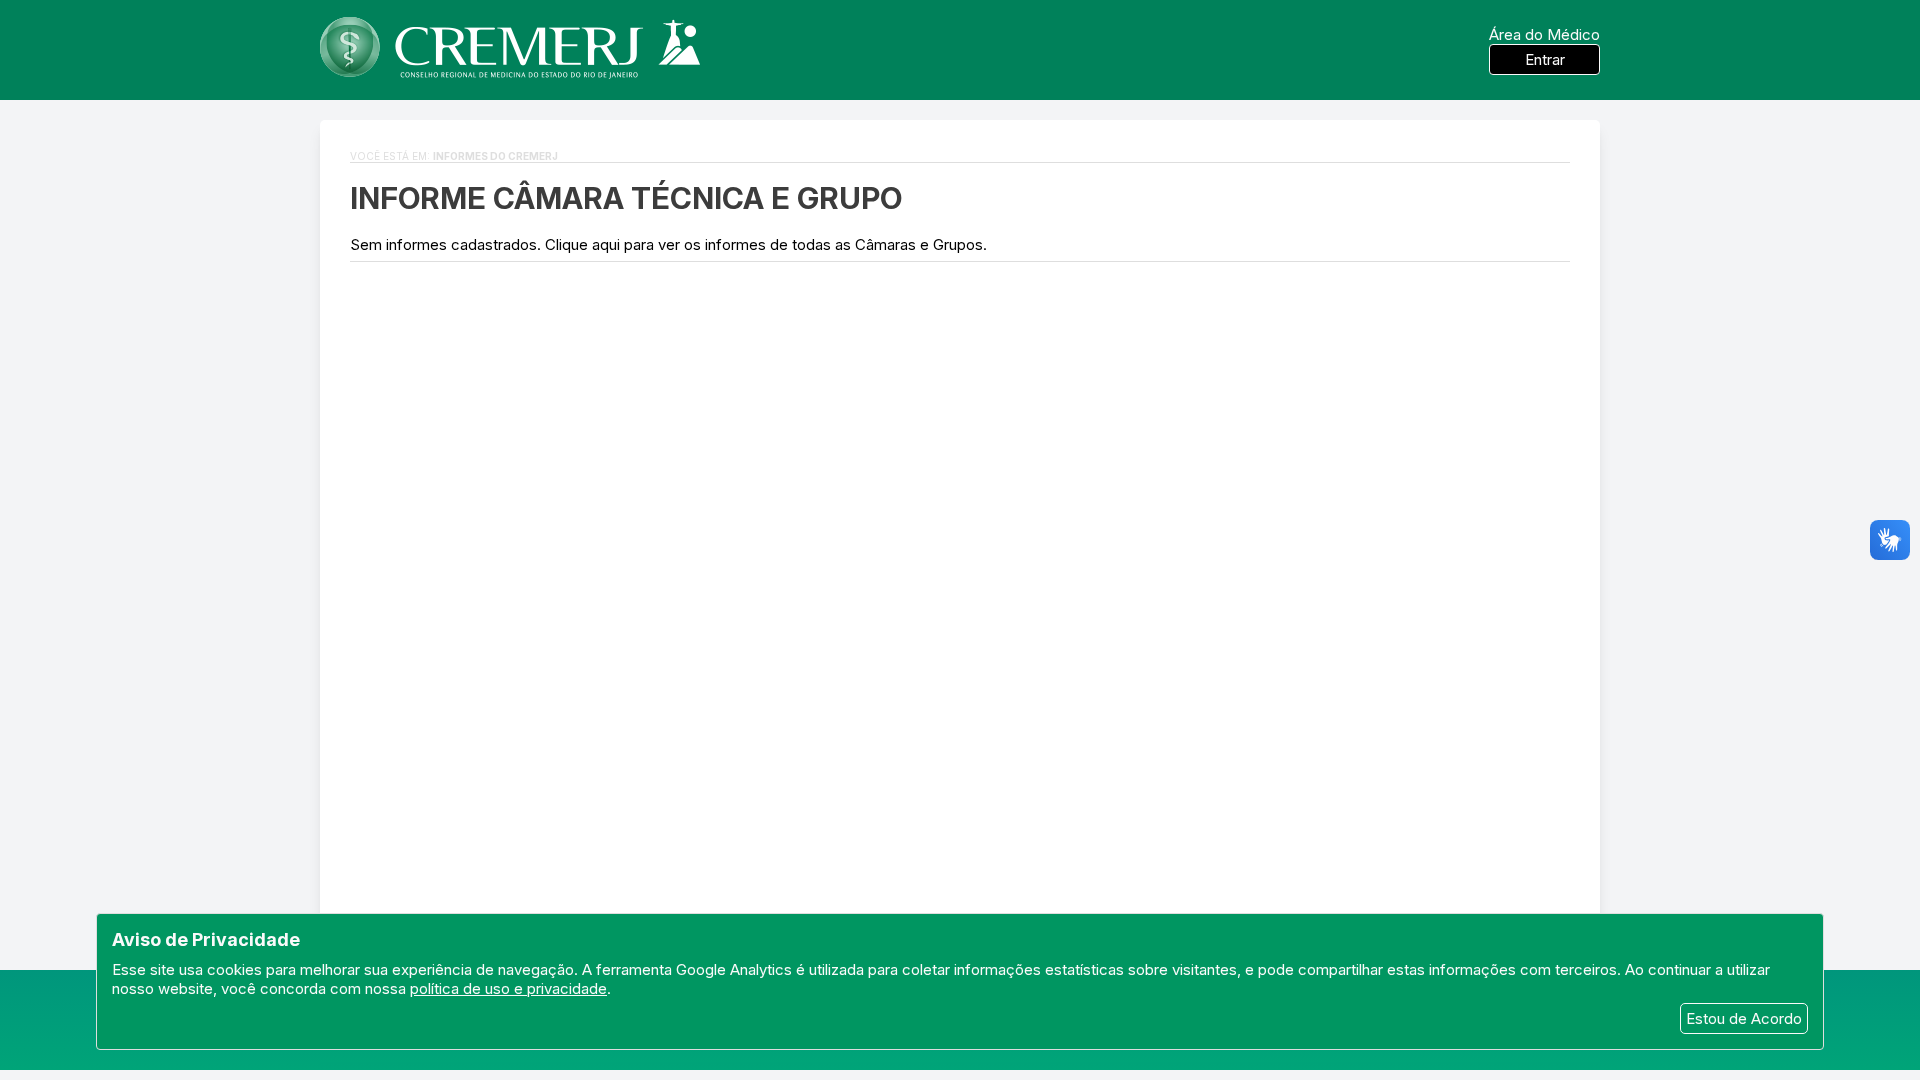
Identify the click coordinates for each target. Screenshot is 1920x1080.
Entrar (1545, 59)
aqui (606, 244)
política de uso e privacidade (508, 988)
